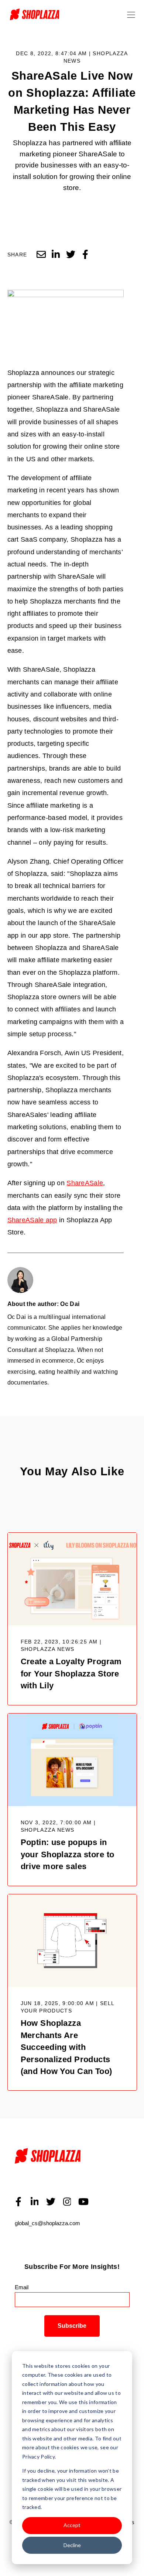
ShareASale (85, 1183)
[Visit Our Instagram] (67, 2202)
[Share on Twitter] (71, 255)
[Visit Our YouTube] (83, 2202)
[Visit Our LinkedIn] (35, 2202)
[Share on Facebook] (85, 255)
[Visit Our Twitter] (51, 2202)
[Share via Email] (41, 255)
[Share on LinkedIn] (56, 255)
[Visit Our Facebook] (18, 2202)
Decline (72, 2545)
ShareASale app (32, 1220)
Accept (72, 2525)
